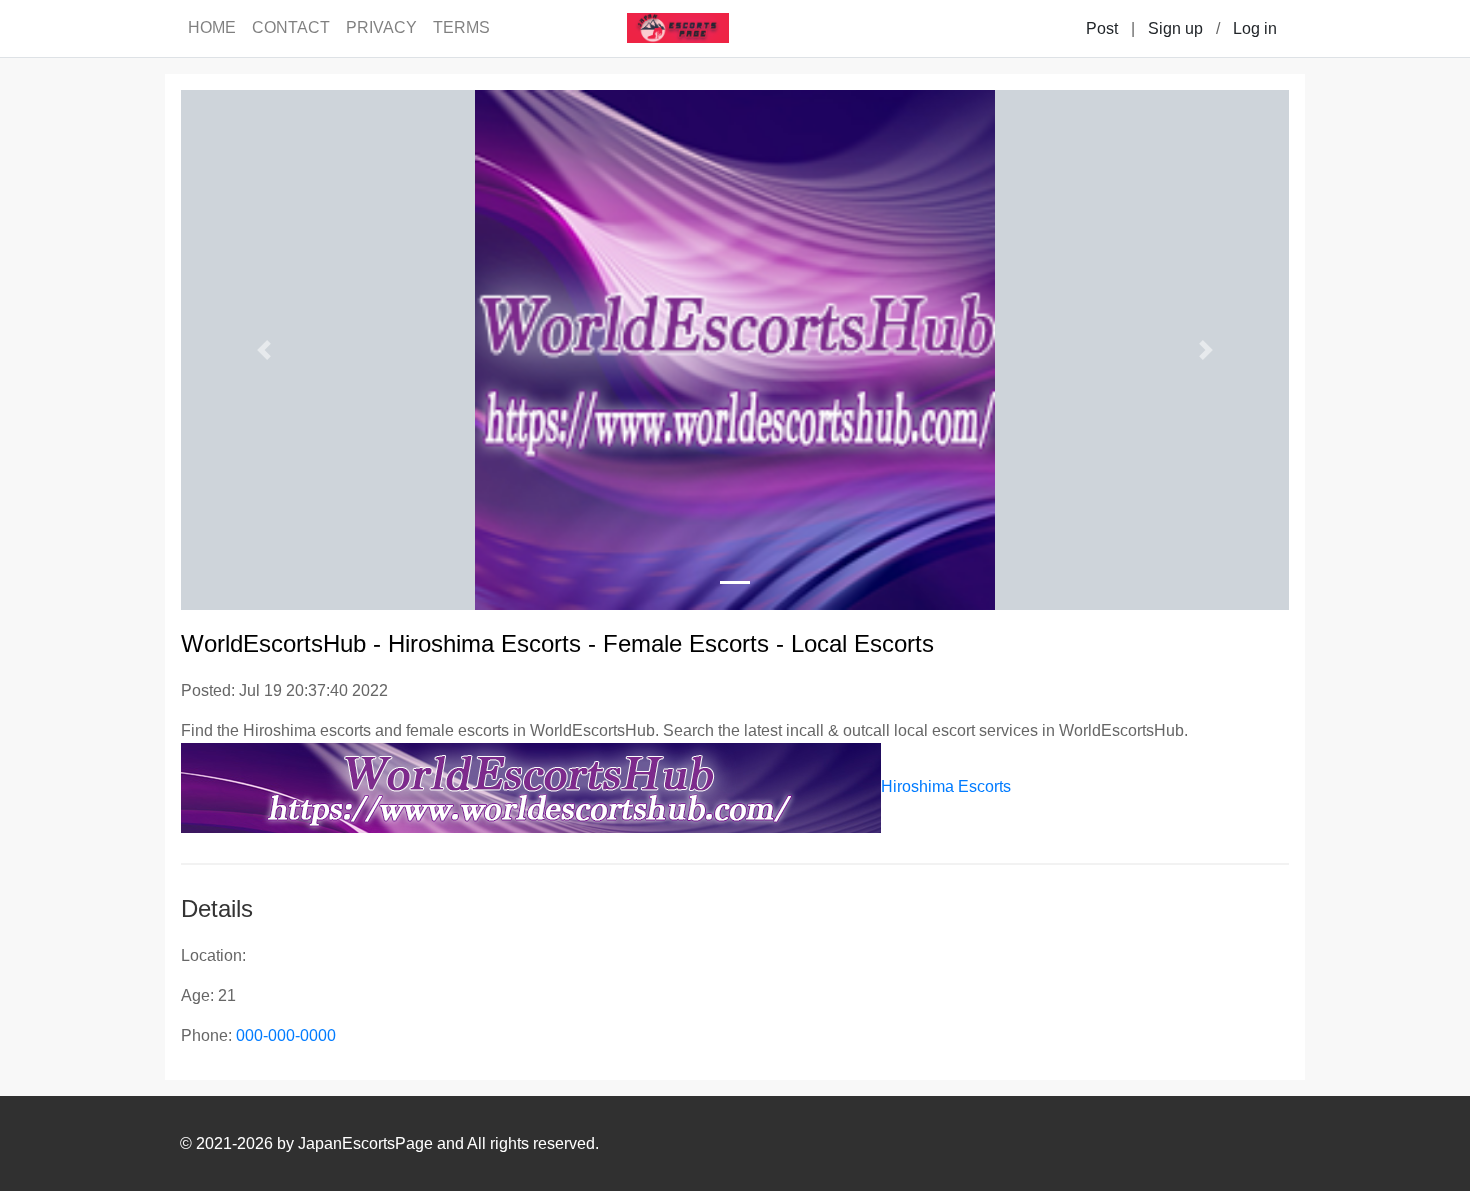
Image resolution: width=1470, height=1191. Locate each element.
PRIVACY (381, 27)
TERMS (461, 27)
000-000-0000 (286, 1035)
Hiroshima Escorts (946, 786)
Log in (1255, 28)
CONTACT (291, 27)
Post (1102, 28)
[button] (264, 350)
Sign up (1175, 28)
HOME (212, 27)
